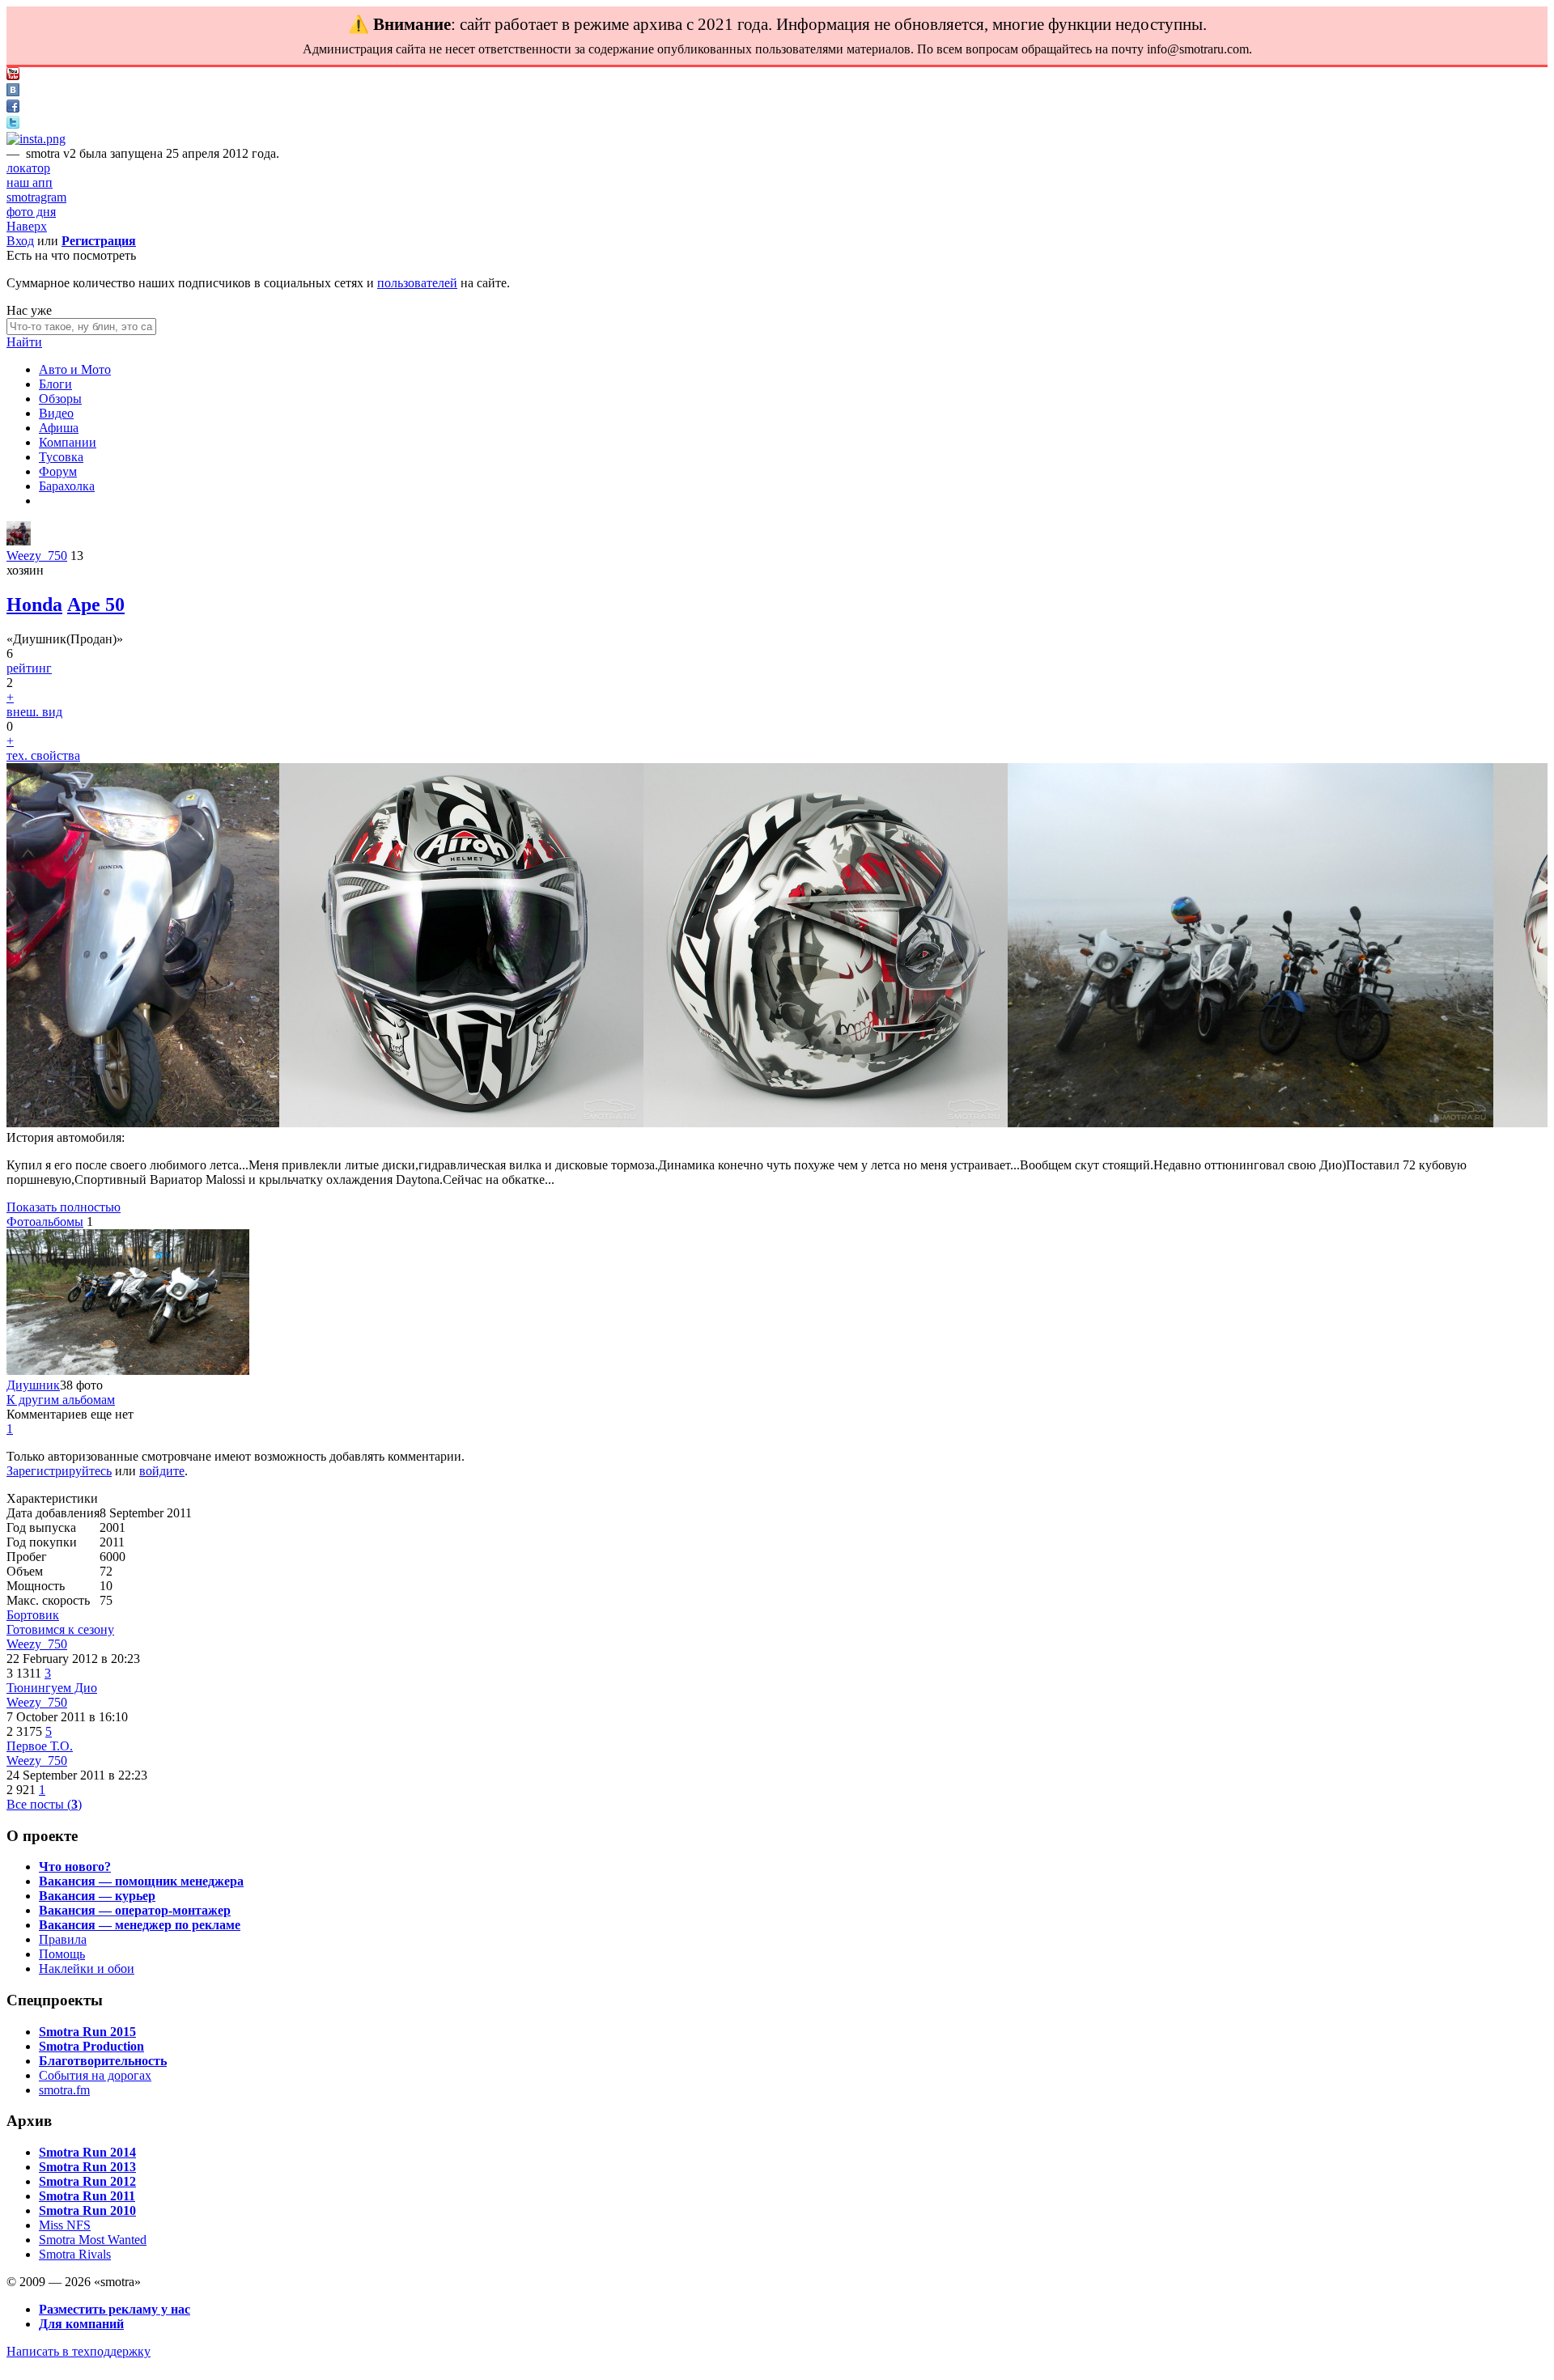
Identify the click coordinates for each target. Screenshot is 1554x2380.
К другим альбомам (61, 1400)
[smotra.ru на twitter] (13, 124)
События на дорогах (95, 2075)
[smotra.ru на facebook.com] (13, 108)
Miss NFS (65, 2225)
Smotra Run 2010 (87, 2210)
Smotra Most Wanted (93, 2240)
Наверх (27, 226)
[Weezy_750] (19, 541)
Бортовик (33, 1615)
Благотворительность (103, 2061)
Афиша (59, 428)
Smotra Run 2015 (87, 2032)
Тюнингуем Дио (52, 1688)
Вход (20, 241)
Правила (63, 1939)
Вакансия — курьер (97, 1896)
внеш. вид (34, 712)
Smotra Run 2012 (87, 2181)
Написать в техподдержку (79, 2351)
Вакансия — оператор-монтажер (135, 1910)
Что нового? (75, 1867)
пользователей (417, 283)
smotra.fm (64, 2090)
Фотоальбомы (45, 1222)
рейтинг (29, 668)
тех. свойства (43, 755)
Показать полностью (64, 1207)
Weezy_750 (37, 556)
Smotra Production (91, 2046)
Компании (68, 442)
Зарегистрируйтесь (59, 1471)
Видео (56, 413)
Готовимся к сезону (60, 1629)
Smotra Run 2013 (87, 2167)
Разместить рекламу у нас (115, 2309)
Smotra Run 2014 (87, 2152)
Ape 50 (96, 605)
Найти (24, 342)
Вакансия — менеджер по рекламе (140, 1925)
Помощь (62, 1954)
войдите (162, 1471)
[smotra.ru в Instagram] (36, 139)
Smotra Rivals (75, 2254)
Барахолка (67, 486)
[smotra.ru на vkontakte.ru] (13, 92)
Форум (58, 471)
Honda (34, 605)
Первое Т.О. (40, 1746)
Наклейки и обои (87, 1968)
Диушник (33, 1385)
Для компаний (81, 2324)
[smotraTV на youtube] (13, 76)
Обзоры (60, 399)
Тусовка (61, 457)
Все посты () (44, 1804)
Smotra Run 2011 (87, 2196)
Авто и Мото (75, 369)
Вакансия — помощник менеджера (141, 1881)
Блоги (55, 384)
